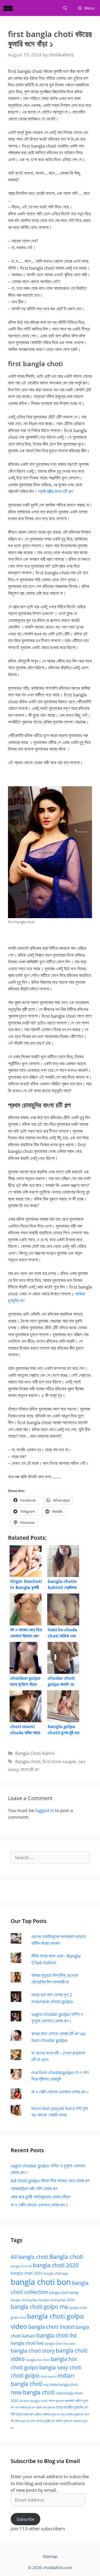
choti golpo (25, 2376)
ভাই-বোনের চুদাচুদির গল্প (43, 2421)
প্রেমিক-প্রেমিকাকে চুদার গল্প (47, 2414)
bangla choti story (33, 2351)
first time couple (59, 1761)
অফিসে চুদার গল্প (56, 2401)
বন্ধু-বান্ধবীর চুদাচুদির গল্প (72, 2414)
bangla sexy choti (60, 2367)
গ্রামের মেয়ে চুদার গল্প (45, 2407)
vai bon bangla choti (33, 2401)
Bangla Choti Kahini (35, 1753)
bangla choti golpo (24, 2300)
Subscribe (25, 2519)
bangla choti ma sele (60, 2343)
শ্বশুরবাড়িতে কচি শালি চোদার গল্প (34, 2188)
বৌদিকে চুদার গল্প (22, 2421)
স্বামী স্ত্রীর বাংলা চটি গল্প (55, 491)
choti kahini (49, 2376)
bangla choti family (64, 2293)
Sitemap (50, 2556)
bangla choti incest (51, 2327)
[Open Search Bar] (65, 8)
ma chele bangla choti (61, 2385)
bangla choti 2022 (27, 2273)
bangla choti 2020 (56, 2265)
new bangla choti (33, 2392)
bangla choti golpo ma (39, 2307)
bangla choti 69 (21, 2266)
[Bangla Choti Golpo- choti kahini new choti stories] (9, 8)
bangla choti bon (41, 2282)
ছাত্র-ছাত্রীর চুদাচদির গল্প (72, 2407)
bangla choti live (27, 2343)
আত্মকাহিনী (69, 2401)
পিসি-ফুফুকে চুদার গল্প (22, 2414)
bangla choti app (56, 2273)
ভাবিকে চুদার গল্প (64, 2421)
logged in (45, 1810)
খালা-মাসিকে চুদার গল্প (25, 2407)
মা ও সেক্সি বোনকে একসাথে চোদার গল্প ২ (60, 2092)
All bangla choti (29, 2257)
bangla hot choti (38, 2360)
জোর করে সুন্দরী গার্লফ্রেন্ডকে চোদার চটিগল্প (41, 2197)
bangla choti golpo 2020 (57, 2300)
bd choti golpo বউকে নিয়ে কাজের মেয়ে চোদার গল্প (50, 2180)
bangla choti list (57, 2335)
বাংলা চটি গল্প (30, 1769)
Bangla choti (28, 1761)
